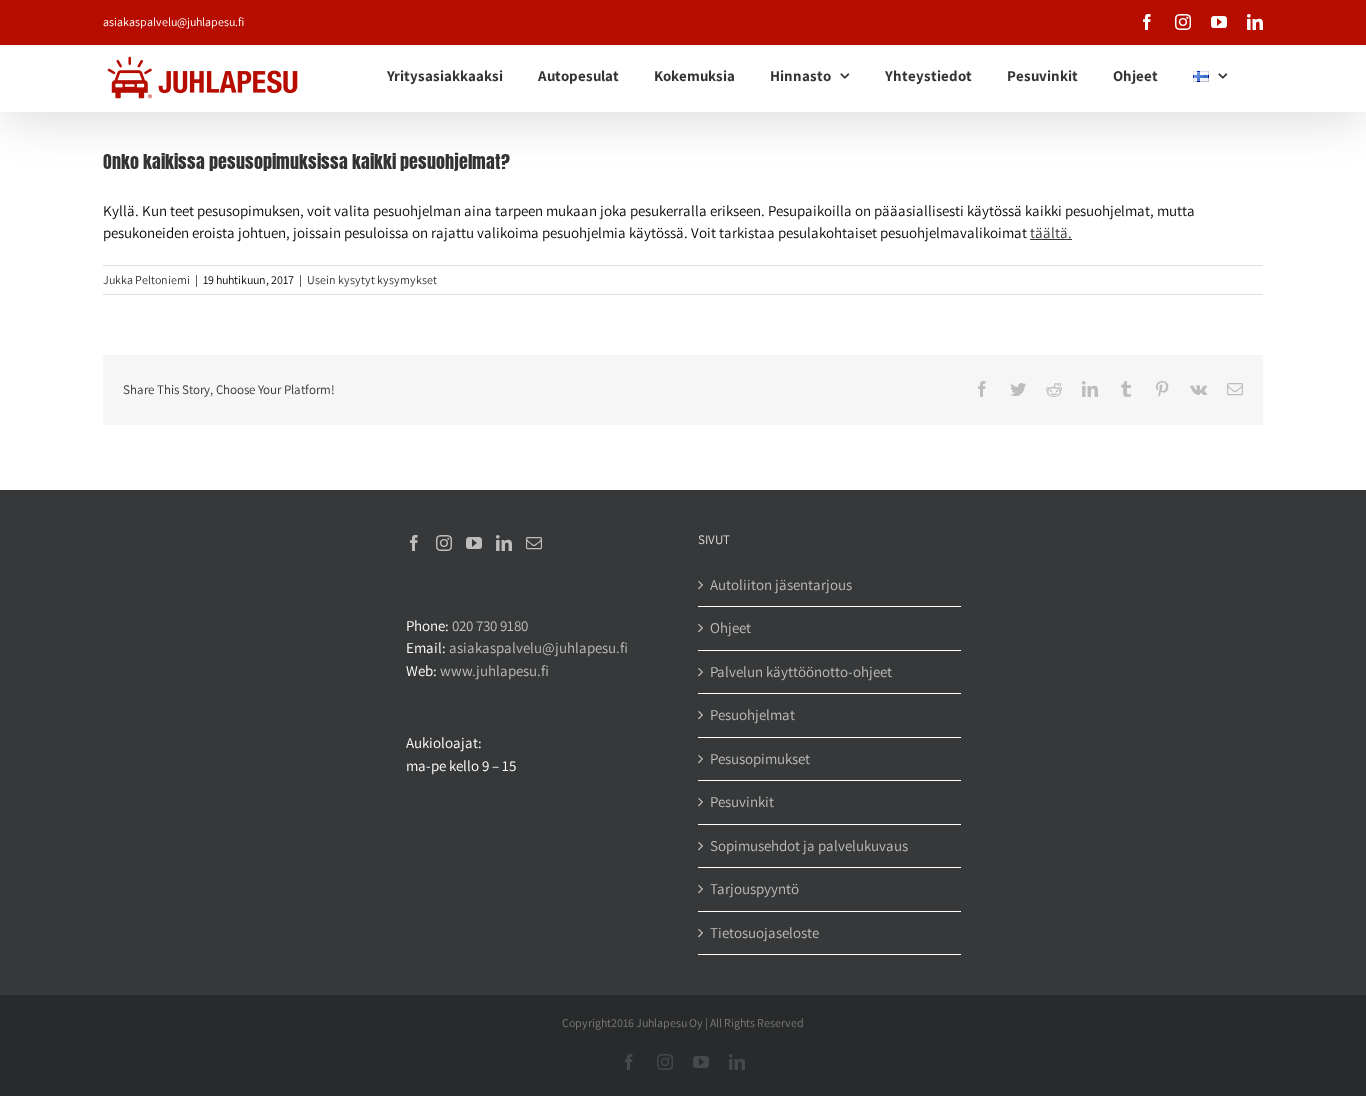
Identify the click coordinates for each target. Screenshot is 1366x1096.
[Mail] (534, 543)
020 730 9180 (490, 625)
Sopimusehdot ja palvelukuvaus (809, 845)
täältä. (1051, 232)
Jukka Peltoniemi (146, 279)
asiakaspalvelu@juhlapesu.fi (173, 21)
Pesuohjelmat (752, 714)
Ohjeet (730, 627)
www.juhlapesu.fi (494, 670)
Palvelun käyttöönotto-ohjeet (801, 671)
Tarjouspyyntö (754, 888)
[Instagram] (444, 543)
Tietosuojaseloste (764, 932)
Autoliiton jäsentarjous (781, 584)
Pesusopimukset (760, 758)
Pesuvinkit (742, 801)
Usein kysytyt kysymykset (372, 279)
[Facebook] (414, 543)
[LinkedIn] (504, 543)
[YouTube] (474, 543)
